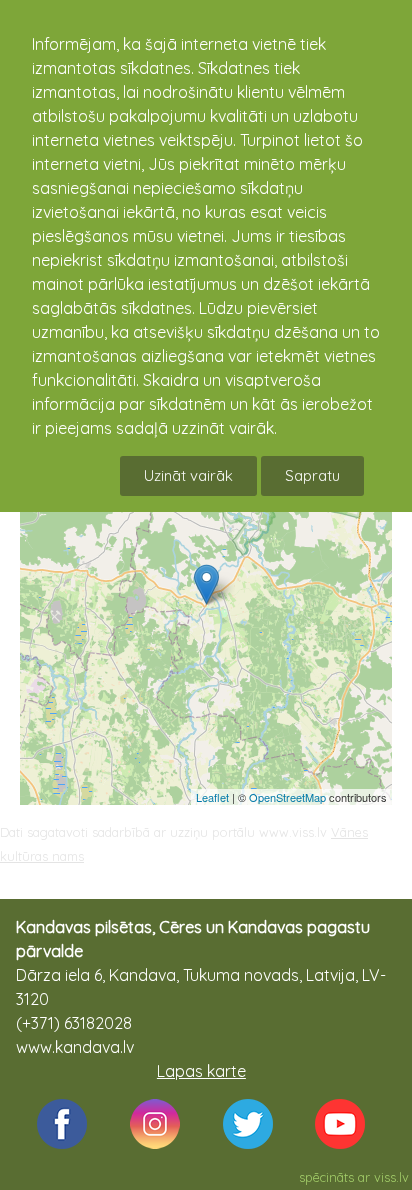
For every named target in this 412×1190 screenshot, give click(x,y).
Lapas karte (201, 1071)
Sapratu (312, 475)
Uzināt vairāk (188, 475)
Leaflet (212, 797)
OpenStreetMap (287, 797)
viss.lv (391, 1177)
